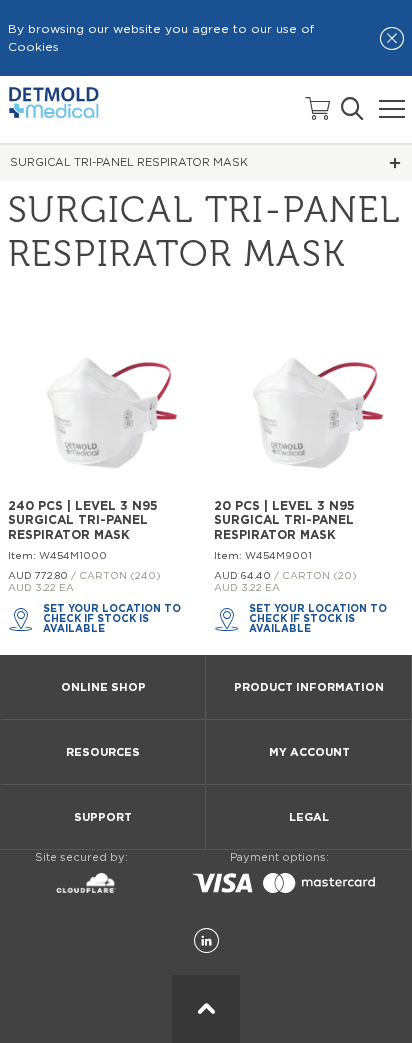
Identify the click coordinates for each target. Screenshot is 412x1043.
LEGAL (309, 817)
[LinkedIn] (206, 941)
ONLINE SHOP (103, 687)
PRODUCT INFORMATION (309, 687)
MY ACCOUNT (309, 752)
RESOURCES (103, 752)
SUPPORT (103, 817)
